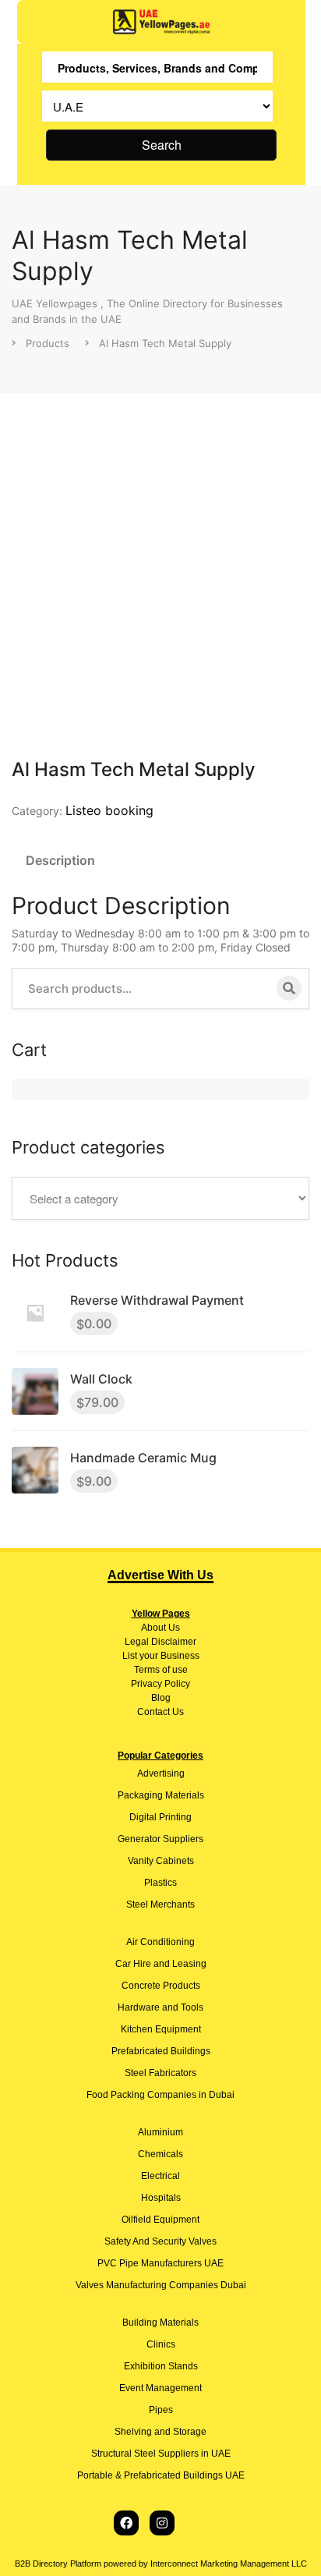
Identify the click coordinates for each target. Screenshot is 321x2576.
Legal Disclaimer (160, 1642)
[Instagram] (162, 2523)
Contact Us (160, 1712)
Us (173, 1628)
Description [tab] (60, 860)
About (153, 1628)
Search (162, 145)
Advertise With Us (160, 1575)
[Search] (289, 988)
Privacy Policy (160, 1684)
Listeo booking (109, 810)
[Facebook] (126, 2523)
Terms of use (161, 1670)
